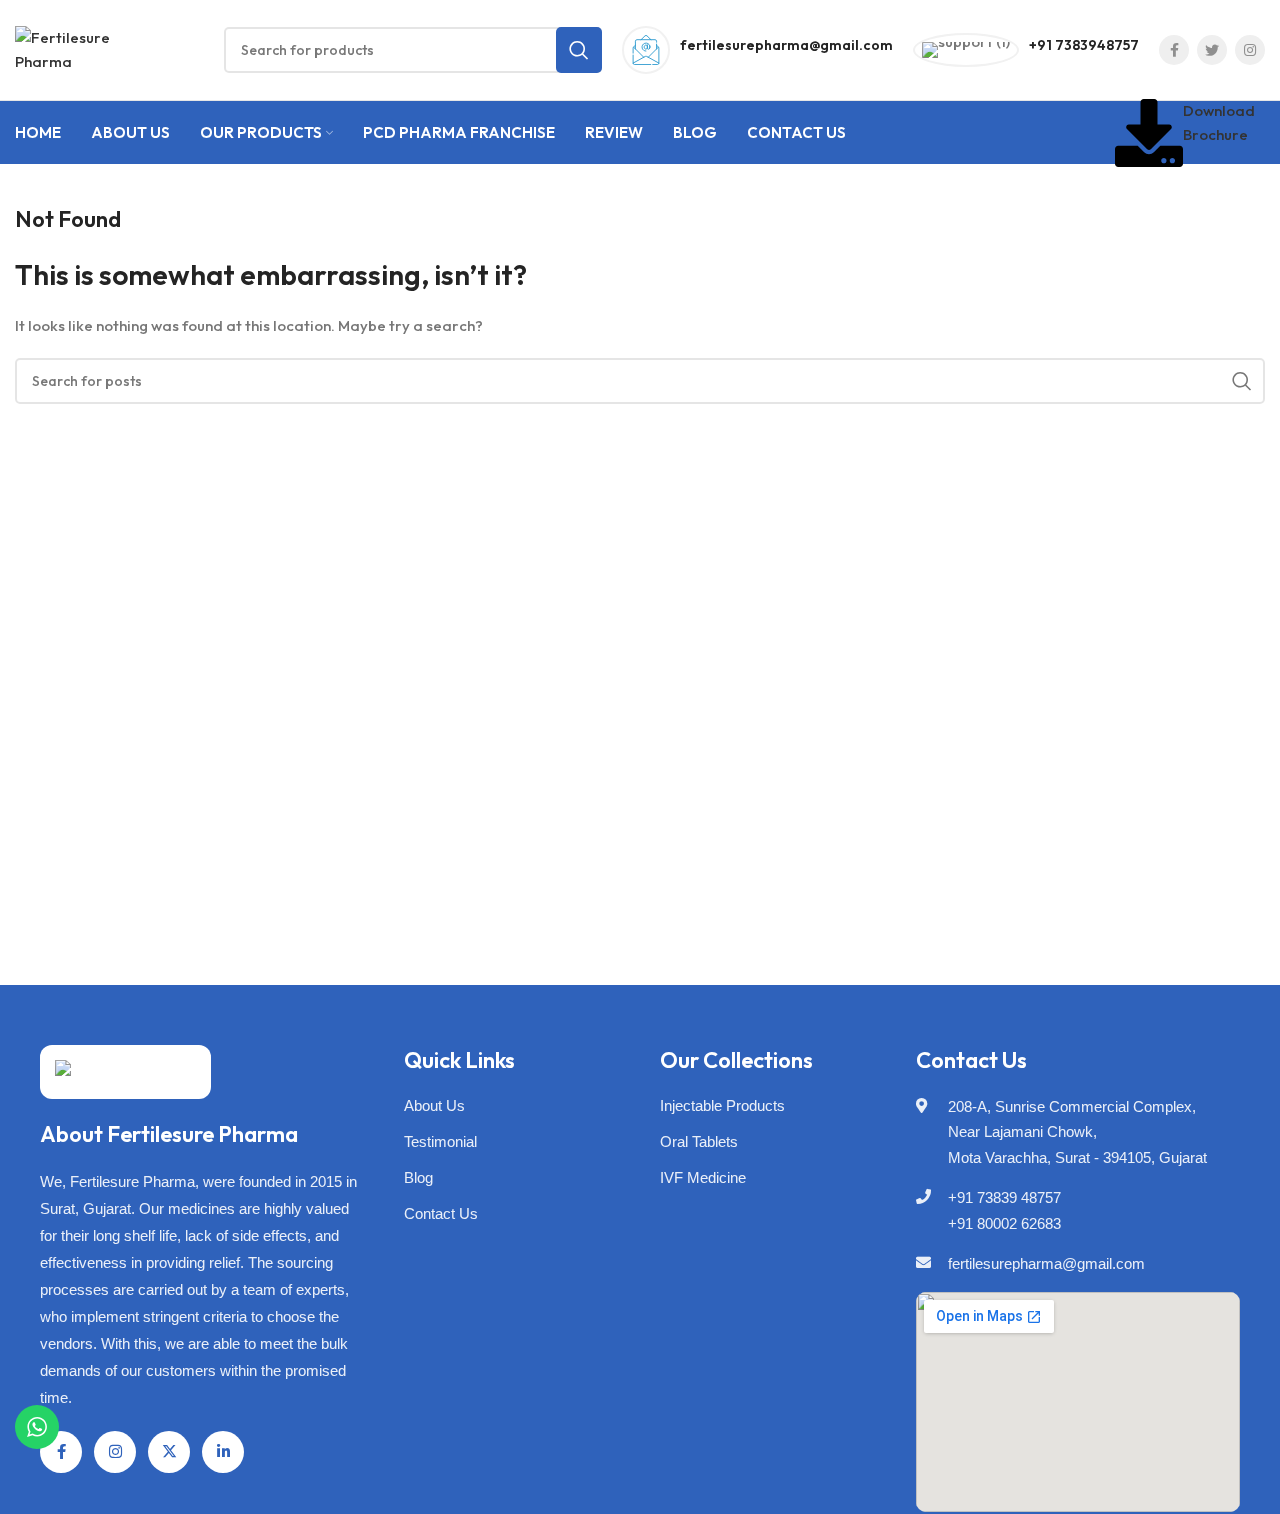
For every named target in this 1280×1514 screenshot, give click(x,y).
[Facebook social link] (1174, 50)
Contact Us (441, 1213)
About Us (434, 1105)
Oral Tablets (699, 1141)
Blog (418, 1177)
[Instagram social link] (1250, 50)
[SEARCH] (579, 50)
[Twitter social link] (1212, 50)
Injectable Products (722, 1105)
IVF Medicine (703, 1177)
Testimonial (440, 1141)
